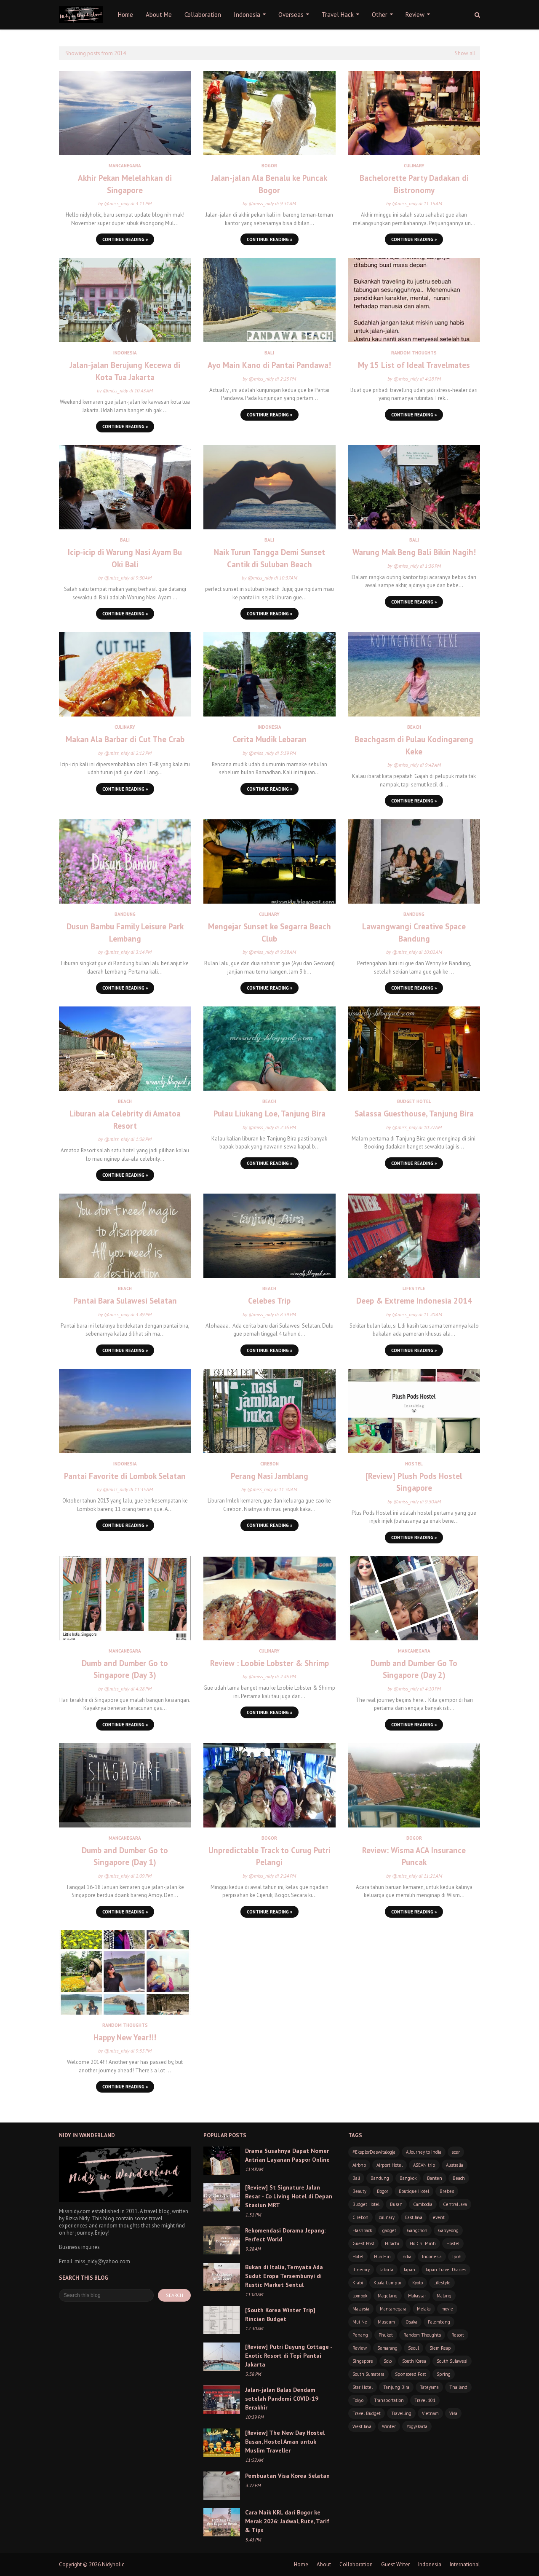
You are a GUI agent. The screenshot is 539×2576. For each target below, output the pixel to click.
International (465, 2564)
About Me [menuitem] (159, 15)
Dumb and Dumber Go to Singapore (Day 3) (125, 1669)
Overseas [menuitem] (291, 15)
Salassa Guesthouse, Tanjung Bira (414, 1114)
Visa (453, 2413)
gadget (389, 2230)
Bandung (380, 2178)
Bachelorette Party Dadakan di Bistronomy (414, 184)
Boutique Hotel (414, 2191)
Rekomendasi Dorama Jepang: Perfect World (285, 2235)
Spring (444, 2374)
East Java (414, 2217)
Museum (386, 2322)
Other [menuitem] (380, 15)
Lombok (360, 2296)
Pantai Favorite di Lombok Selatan (125, 1476)
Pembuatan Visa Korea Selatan (287, 2476)
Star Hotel (363, 2387)
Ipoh (457, 2257)
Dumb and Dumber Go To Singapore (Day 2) (414, 1669)
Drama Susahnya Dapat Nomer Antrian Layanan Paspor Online (287, 2155)
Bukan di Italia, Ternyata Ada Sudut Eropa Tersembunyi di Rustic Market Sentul (284, 2276)
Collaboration (356, 2564)
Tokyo (358, 2400)
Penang (360, 2335)
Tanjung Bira (396, 2387)
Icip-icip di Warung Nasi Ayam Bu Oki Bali (125, 558)
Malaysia (361, 2309)
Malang (444, 2296)
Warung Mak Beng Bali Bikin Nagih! (414, 552)
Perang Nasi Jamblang (269, 1476)
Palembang (439, 2322)
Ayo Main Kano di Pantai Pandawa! (269, 365)
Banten (435, 2178)
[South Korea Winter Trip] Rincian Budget (280, 2314)
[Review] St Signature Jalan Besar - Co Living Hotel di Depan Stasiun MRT (289, 2196)
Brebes (447, 2191)
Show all (465, 53)
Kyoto (418, 2283)
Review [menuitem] (415, 15)
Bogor (383, 2191)
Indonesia (432, 2257)
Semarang (387, 2348)
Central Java (455, 2204)
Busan (396, 2204)
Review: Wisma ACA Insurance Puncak (414, 1856)
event (439, 2217)
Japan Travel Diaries (446, 2270)
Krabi (358, 2283)
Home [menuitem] (125, 15)
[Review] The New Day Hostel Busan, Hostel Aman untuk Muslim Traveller (285, 2442)
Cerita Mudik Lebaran (269, 739)
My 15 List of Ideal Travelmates (414, 365)
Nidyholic (113, 2564)
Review (360, 2348)
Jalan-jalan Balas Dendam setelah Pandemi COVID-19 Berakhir (282, 2399)
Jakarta (387, 2270)
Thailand (458, 2387)
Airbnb (359, 2165)
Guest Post (363, 2243)
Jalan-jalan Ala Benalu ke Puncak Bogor (269, 184)
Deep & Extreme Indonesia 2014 (414, 1301)
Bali (356, 2178)
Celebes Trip (269, 1301)
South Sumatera (368, 2374)
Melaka (424, 2309)
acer (456, 2152)
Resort (458, 2335)
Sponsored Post (411, 2374)
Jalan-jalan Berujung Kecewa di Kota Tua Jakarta (125, 371)
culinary (387, 2217)
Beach (459, 2178)
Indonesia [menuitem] (247, 15)
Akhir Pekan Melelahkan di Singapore (125, 184)
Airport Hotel (390, 2165)
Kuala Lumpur (388, 2283)
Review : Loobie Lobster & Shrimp (269, 1663)
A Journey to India (424, 2152)
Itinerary (361, 2270)
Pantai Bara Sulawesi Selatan (125, 1301)
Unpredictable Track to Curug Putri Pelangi (269, 1856)
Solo (388, 2361)
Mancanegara (393, 2309)
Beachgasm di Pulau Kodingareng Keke (414, 745)
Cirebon (360, 2217)
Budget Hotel (366, 2204)
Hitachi (392, 2243)
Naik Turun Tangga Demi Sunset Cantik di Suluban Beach (269, 558)
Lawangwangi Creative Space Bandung (414, 932)
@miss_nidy (117, 203)
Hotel (358, 2257)
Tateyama (429, 2387)
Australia (455, 2165)
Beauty (359, 2191)
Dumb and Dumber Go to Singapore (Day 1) (125, 1856)
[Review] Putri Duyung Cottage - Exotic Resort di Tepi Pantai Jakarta (289, 2356)
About (324, 2564)
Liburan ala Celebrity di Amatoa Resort (125, 1120)
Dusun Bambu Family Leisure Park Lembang (125, 932)
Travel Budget (367, 2413)
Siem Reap (440, 2348)
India (406, 2257)
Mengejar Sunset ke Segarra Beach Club (269, 932)
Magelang (388, 2296)
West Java (362, 2426)
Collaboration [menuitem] (203, 15)
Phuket (386, 2335)
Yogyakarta (417, 2426)
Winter (389, 2426)
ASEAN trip (424, 2165)
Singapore (363, 2361)
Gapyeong (448, 2230)
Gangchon (417, 2230)
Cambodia (423, 2204)
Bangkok (408, 2178)
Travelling (401, 2413)
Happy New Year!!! (125, 2037)
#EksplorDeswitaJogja (374, 2152)
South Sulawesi (452, 2361)
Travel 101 (425, 2400)
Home (301, 2564)
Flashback (362, 2230)
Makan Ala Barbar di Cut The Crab (125, 739)
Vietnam (430, 2413)
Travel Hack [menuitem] (338, 15)
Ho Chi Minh (423, 2243)
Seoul (414, 2348)
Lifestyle (442, 2283)
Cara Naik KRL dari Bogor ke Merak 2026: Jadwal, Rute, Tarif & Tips (287, 2521)
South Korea (414, 2361)
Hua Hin (382, 2257)
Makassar (417, 2296)
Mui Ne (360, 2322)
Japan (410, 2270)
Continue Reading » (125, 239)
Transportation (389, 2400)
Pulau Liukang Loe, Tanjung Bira (269, 1114)
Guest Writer (395, 2564)
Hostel (453, 2243)
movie (447, 2309)
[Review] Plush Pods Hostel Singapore (414, 1482)
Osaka (411, 2322)
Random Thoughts (422, 2335)
